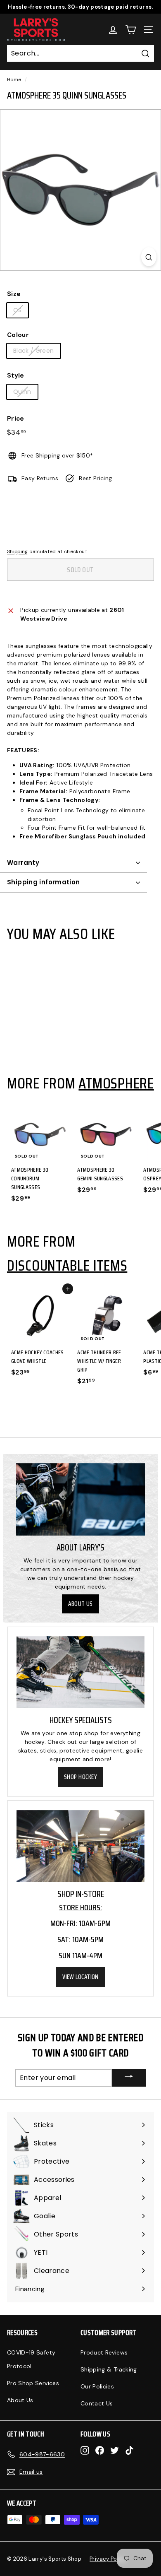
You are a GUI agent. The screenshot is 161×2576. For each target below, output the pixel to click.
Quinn (22, 392)
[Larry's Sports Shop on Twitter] (115, 2450)
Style (16, 376)
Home (14, 79)
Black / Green (34, 351)
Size (14, 294)
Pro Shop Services (33, 2383)
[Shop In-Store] (80, 1846)
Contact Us (97, 2403)
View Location (80, 1977)
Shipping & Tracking (109, 2369)
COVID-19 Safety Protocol (31, 2359)
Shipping (18, 551)
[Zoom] (149, 257)
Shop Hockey (80, 1777)
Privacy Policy (108, 2559)
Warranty (23, 863)
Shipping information (44, 882)
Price (16, 419)
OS (18, 310)
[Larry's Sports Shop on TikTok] (129, 2450)
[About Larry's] (80, 1500)
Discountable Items (67, 1265)
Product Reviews (104, 2352)
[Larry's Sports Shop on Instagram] (85, 2450)
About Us (80, 1604)
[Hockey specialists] (80, 1672)
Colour (18, 335)
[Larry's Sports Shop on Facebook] (100, 2450)
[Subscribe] (129, 2078)
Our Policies (97, 2386)
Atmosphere (116, 1083)
